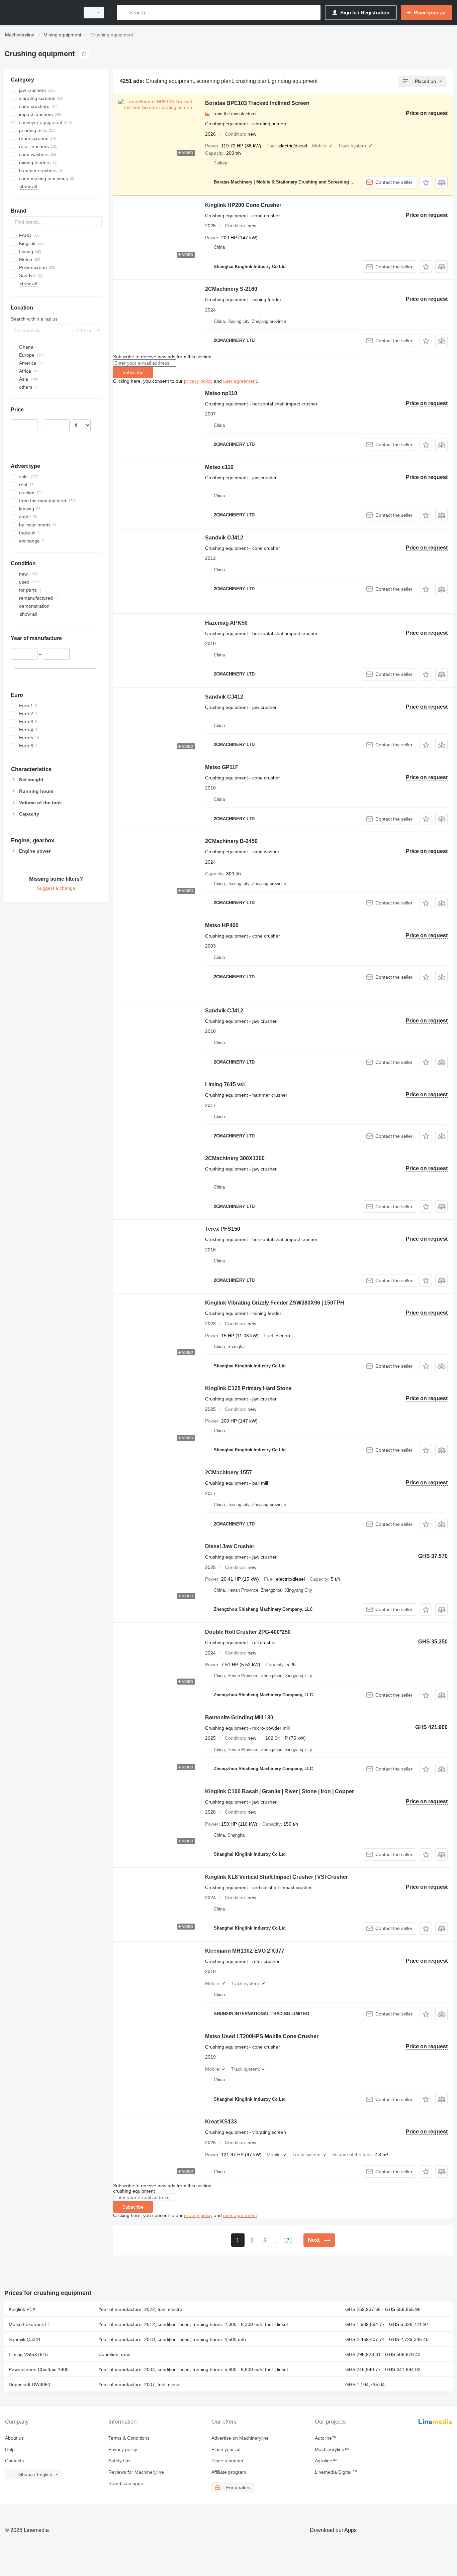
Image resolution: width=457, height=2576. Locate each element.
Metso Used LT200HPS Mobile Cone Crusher (262, 2036)
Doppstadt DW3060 (29, 2384)
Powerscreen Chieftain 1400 (39, 2369)
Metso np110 (221, 393)
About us (14, 2438)
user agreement (240, 381)
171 (288, 2241)
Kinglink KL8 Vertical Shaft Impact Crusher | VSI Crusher (277, 1877)
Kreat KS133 (221, 2122)
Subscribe (133, 372)
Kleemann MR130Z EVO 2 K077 (245, 1951)
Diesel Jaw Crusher (230, 1546)
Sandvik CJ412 (224, 538)
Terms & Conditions (129, 2438)
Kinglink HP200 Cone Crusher (243, 205)
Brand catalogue (126, 2483)
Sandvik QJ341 (25, 2339)
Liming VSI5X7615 (28, 2354)
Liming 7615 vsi (225, 1084)
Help (10, 2449)
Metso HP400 (222, 925)
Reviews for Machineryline (136, 2472)
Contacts (14, 2461)
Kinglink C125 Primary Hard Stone (248, 1388)
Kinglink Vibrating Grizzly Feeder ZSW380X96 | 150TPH (275, 1303)
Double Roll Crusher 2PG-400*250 (248, 1632)
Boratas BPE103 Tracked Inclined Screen (257, 103)
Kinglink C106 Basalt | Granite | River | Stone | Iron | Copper (280, 1791)
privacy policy (198, 381)
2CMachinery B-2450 (231, 841)
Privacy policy (123, 2449)
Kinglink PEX (22, 2309)
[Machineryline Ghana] (40, 13)
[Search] (124, 13)
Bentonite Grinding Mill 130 (239, 1718)
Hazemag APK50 (226, 623)
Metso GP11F (222, 767)
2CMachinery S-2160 (231, 289)
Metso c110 (219, 467)
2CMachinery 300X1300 (235, 1158)
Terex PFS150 (223, 1229)
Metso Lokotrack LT (30, 2324)
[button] (426, 182)
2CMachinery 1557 (229, 1473)
